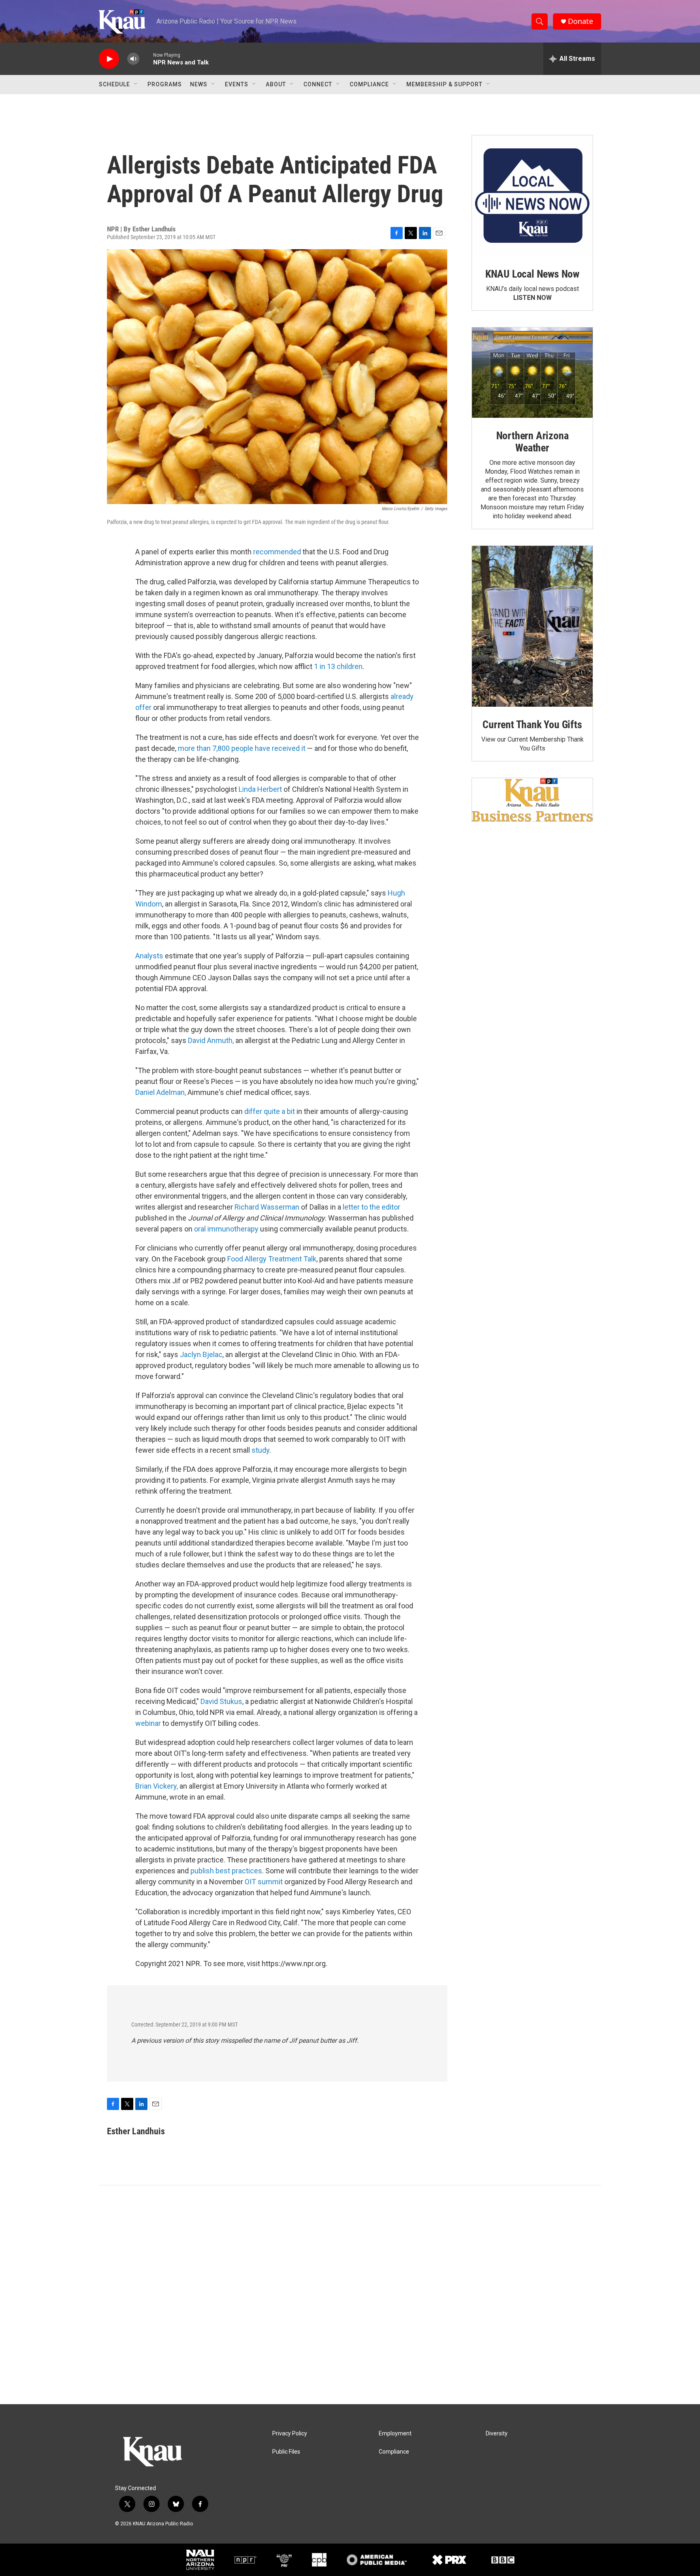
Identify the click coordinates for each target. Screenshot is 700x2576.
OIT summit (264, 1882)
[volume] (133, 59)
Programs (165, 84)
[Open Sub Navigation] (136, 84)
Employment (395, 2434)
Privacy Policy (290, 2434)
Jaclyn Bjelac (201, 1354)
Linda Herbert (260, 789)
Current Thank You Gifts (532, 725)
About (276, 84)
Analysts (149, 956)
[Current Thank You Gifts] (532, 626)
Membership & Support (444, 84)
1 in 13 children (338, 666)
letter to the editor (371, 1207)
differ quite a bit (270, 1111)
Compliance (369, 84)
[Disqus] (350, 2295)
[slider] (146, 59)
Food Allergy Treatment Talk (272, 1259)
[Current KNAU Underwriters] (532, 800)
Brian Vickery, (157, 1786)
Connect (318, 84)
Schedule (114, 84)
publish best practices (226, 1871)
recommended (277, 552)
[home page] (166, 2453)
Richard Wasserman (267, 1207)
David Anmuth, (211, 1040)
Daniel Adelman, (161, 1092)
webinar (148, 1723)
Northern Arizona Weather (532, 442)
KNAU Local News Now (532, 274)
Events (237, 84)
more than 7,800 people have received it (242, 748)
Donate (580, 21)
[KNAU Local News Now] (532, 196)
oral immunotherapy (226, 1229)
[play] (109, 59)
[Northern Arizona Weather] (532, 373)
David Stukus (221, 1701)
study (260, 1450)
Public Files (286, 2452)
